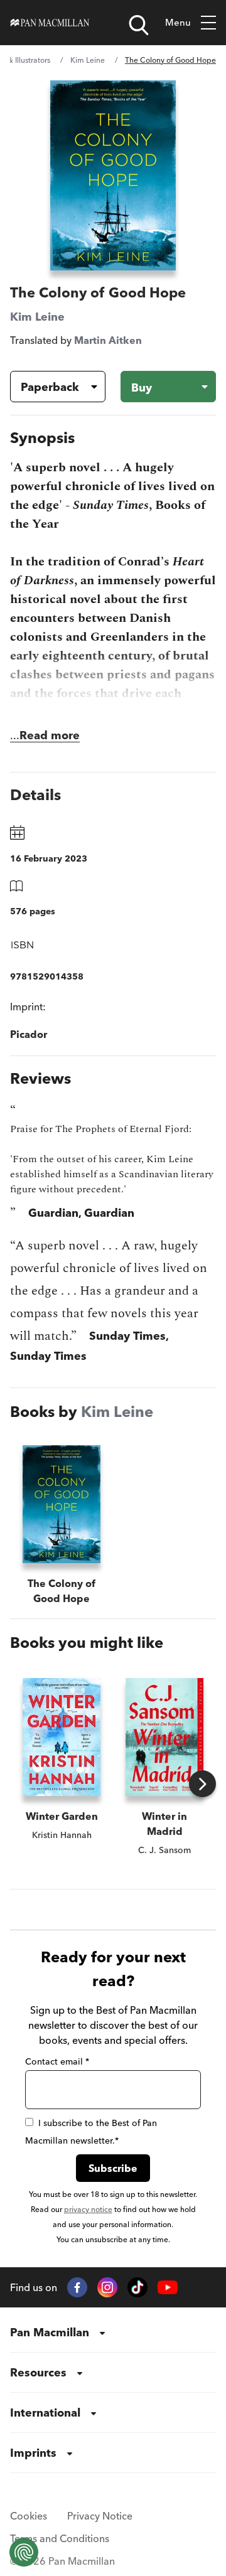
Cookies (29, 2516)
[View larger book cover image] (113, 175)
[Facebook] (77, 2287)
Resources (38, 2372)
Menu (178, 22)
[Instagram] (107, 2287)
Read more (50, 735)
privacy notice (88, 2209)
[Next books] (202, 1784)
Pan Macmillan (50, 2332)
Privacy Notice (100, 2516)
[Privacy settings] (24, 2552)
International (45, 2413)
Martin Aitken (108, 340)
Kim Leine (88, 60)
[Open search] (139, 25)
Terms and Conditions (60, 2538)
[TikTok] (137, 2287)
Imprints (33, 2453)
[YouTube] (168, 2288)
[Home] (50, 23)
